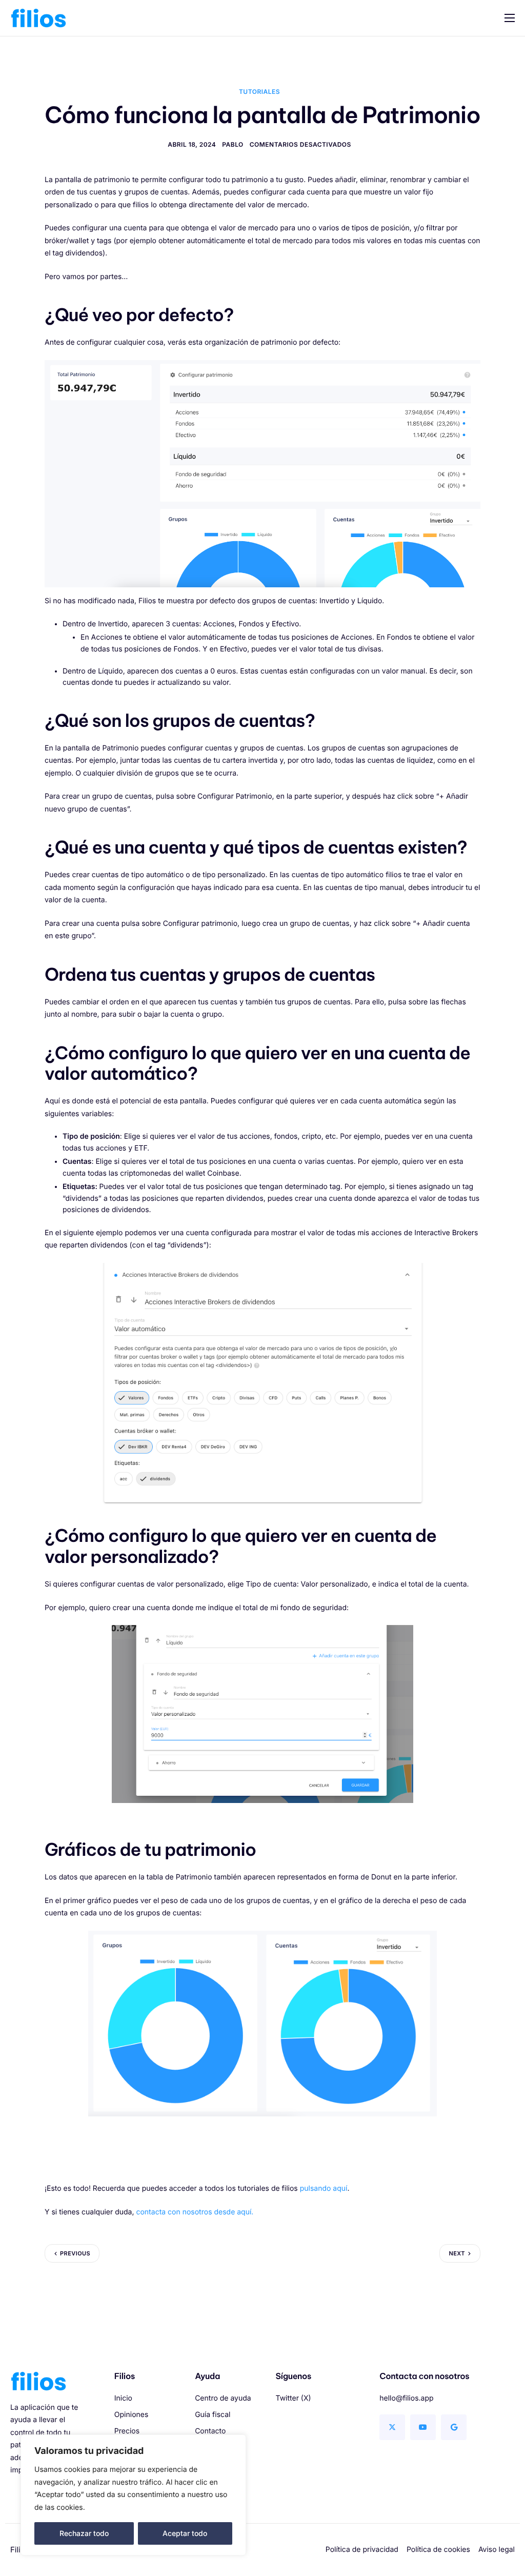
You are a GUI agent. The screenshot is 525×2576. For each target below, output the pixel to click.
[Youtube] (423, 2427)
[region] (133, 2495)
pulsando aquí (324, 2188)
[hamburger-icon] (510, 18)
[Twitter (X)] (392, 2427)
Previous (75, 2253)
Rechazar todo (84, 2533)
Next (457, 2253)
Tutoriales (259, 92)
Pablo (233, 144)
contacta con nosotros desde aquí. (195, 2212)
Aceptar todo (185, 2533)
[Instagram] (454, 2427)
